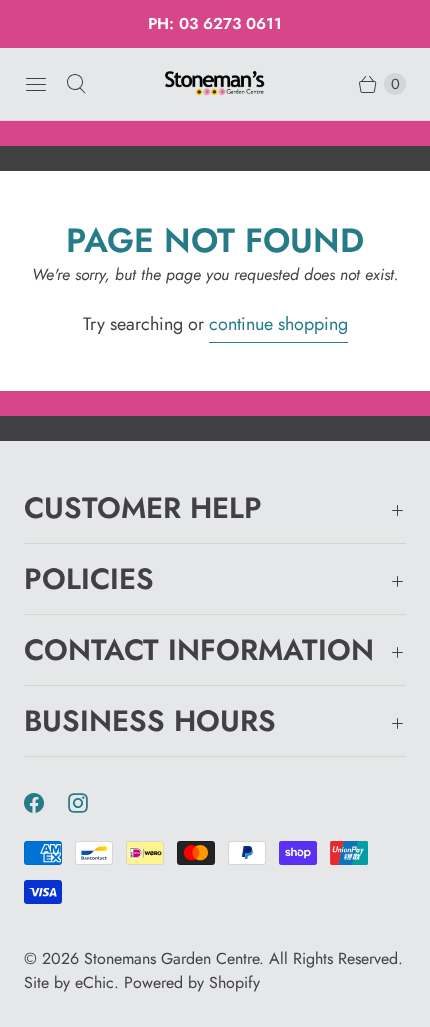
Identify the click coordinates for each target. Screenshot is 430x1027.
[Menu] (36, 84)
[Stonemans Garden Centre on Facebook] (46, 803)
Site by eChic (69, 982)
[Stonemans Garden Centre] (215, 83)
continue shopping (278, 324)
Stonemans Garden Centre (171, 958)
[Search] (76, 84)
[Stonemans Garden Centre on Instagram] (90, 803)
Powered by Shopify (192, 982)
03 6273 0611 (230, 23)
